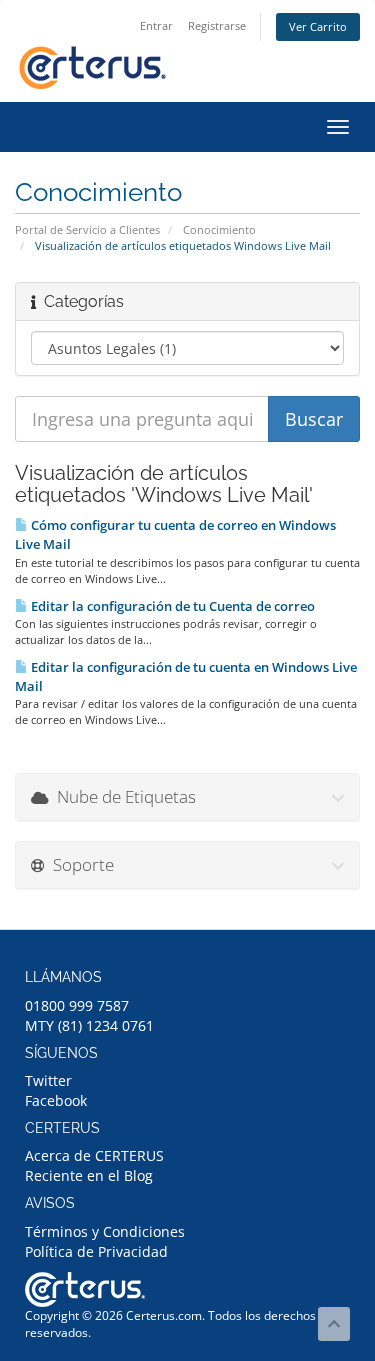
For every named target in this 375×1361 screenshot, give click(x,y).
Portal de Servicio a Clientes (87, 229)
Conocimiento (219, 229)
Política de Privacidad (96, 1251)
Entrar (156, 25)
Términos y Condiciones (105, 1231)
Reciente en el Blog (89, 1175)
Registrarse (217, 25)
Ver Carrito (318, 26)
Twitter (48, 1080)
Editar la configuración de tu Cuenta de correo (171, 606)
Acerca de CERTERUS (94, 1155)
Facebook (56, 1100)
